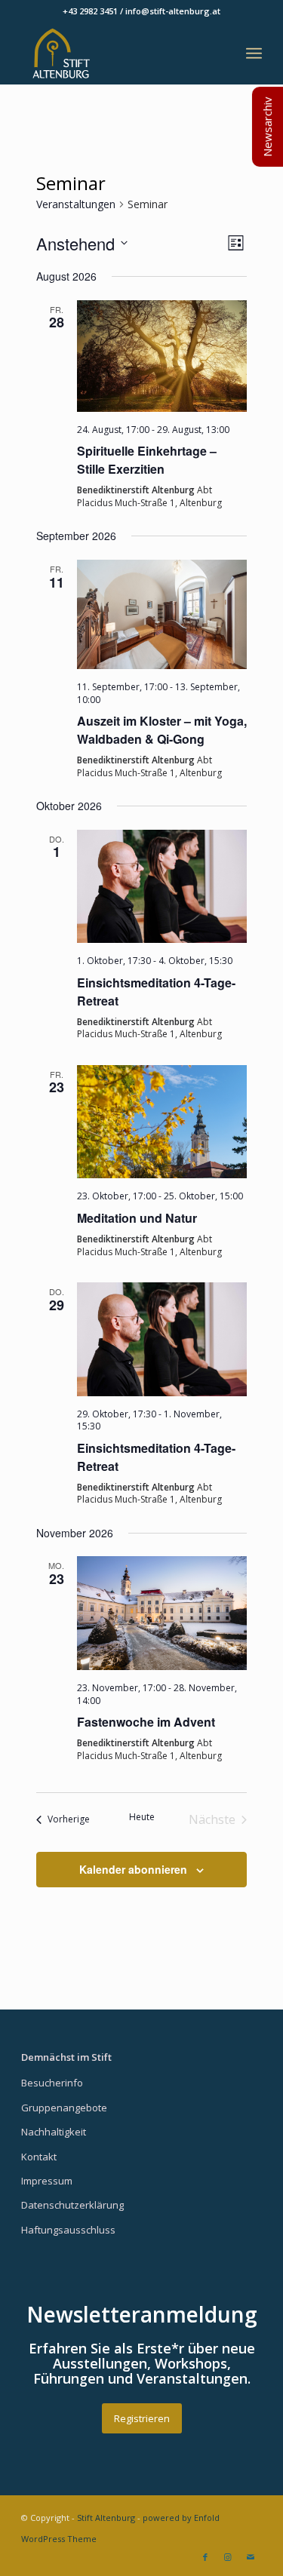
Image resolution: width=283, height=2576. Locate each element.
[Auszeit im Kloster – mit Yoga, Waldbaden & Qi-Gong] (162, 614)
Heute (142, 1817)
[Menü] (254, 54)
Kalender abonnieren (133, 1869)
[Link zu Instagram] (228, 2557)
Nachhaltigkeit (54, 2132)
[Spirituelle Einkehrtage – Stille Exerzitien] (162, 356)
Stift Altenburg (106, 2518)
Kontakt (39, 2157)
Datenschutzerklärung (72, 2205)
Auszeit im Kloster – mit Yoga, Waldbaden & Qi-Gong (162, 730)
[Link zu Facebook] (205, 2557)
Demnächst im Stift (66, 2057)
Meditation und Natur (137, 1218)
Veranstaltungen (76, 204)
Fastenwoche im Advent (146, 1722)
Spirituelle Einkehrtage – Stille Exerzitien (147, 460)
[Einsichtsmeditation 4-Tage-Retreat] (162, 887)
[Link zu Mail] (251, 2557)
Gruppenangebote (64, 2108)
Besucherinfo (52, 2083)
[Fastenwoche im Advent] (162, 1613)
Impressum (47, 2181)
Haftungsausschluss (68, 2230)
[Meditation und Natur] (162, 1122)
